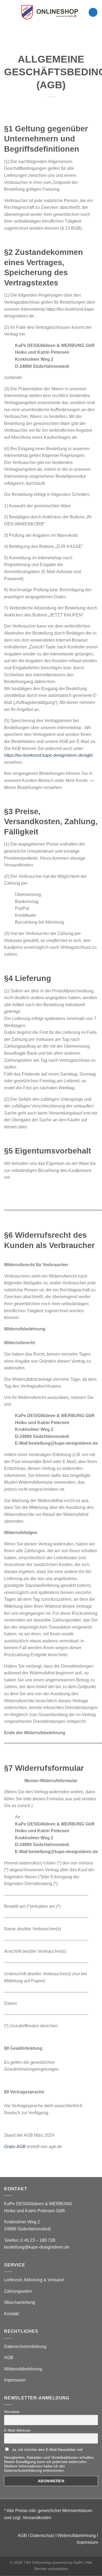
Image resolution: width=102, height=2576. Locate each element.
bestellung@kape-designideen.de (37, 2247)
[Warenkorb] (93, 12)
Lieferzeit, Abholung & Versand (34, 2280)
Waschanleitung (20, 2302)
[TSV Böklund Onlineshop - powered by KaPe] (50, 12)
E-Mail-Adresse (17, 2430)
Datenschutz (42, 2536)
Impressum (15, 2380)
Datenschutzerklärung (25, 2346)
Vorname (12, 2412)
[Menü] (7, 12)
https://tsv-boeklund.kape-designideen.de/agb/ (48, 755)
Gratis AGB (15, 2147)
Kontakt (11, 2314)
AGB (9, 2358)
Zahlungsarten (18, 2291)
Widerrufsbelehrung (23, 2369)
